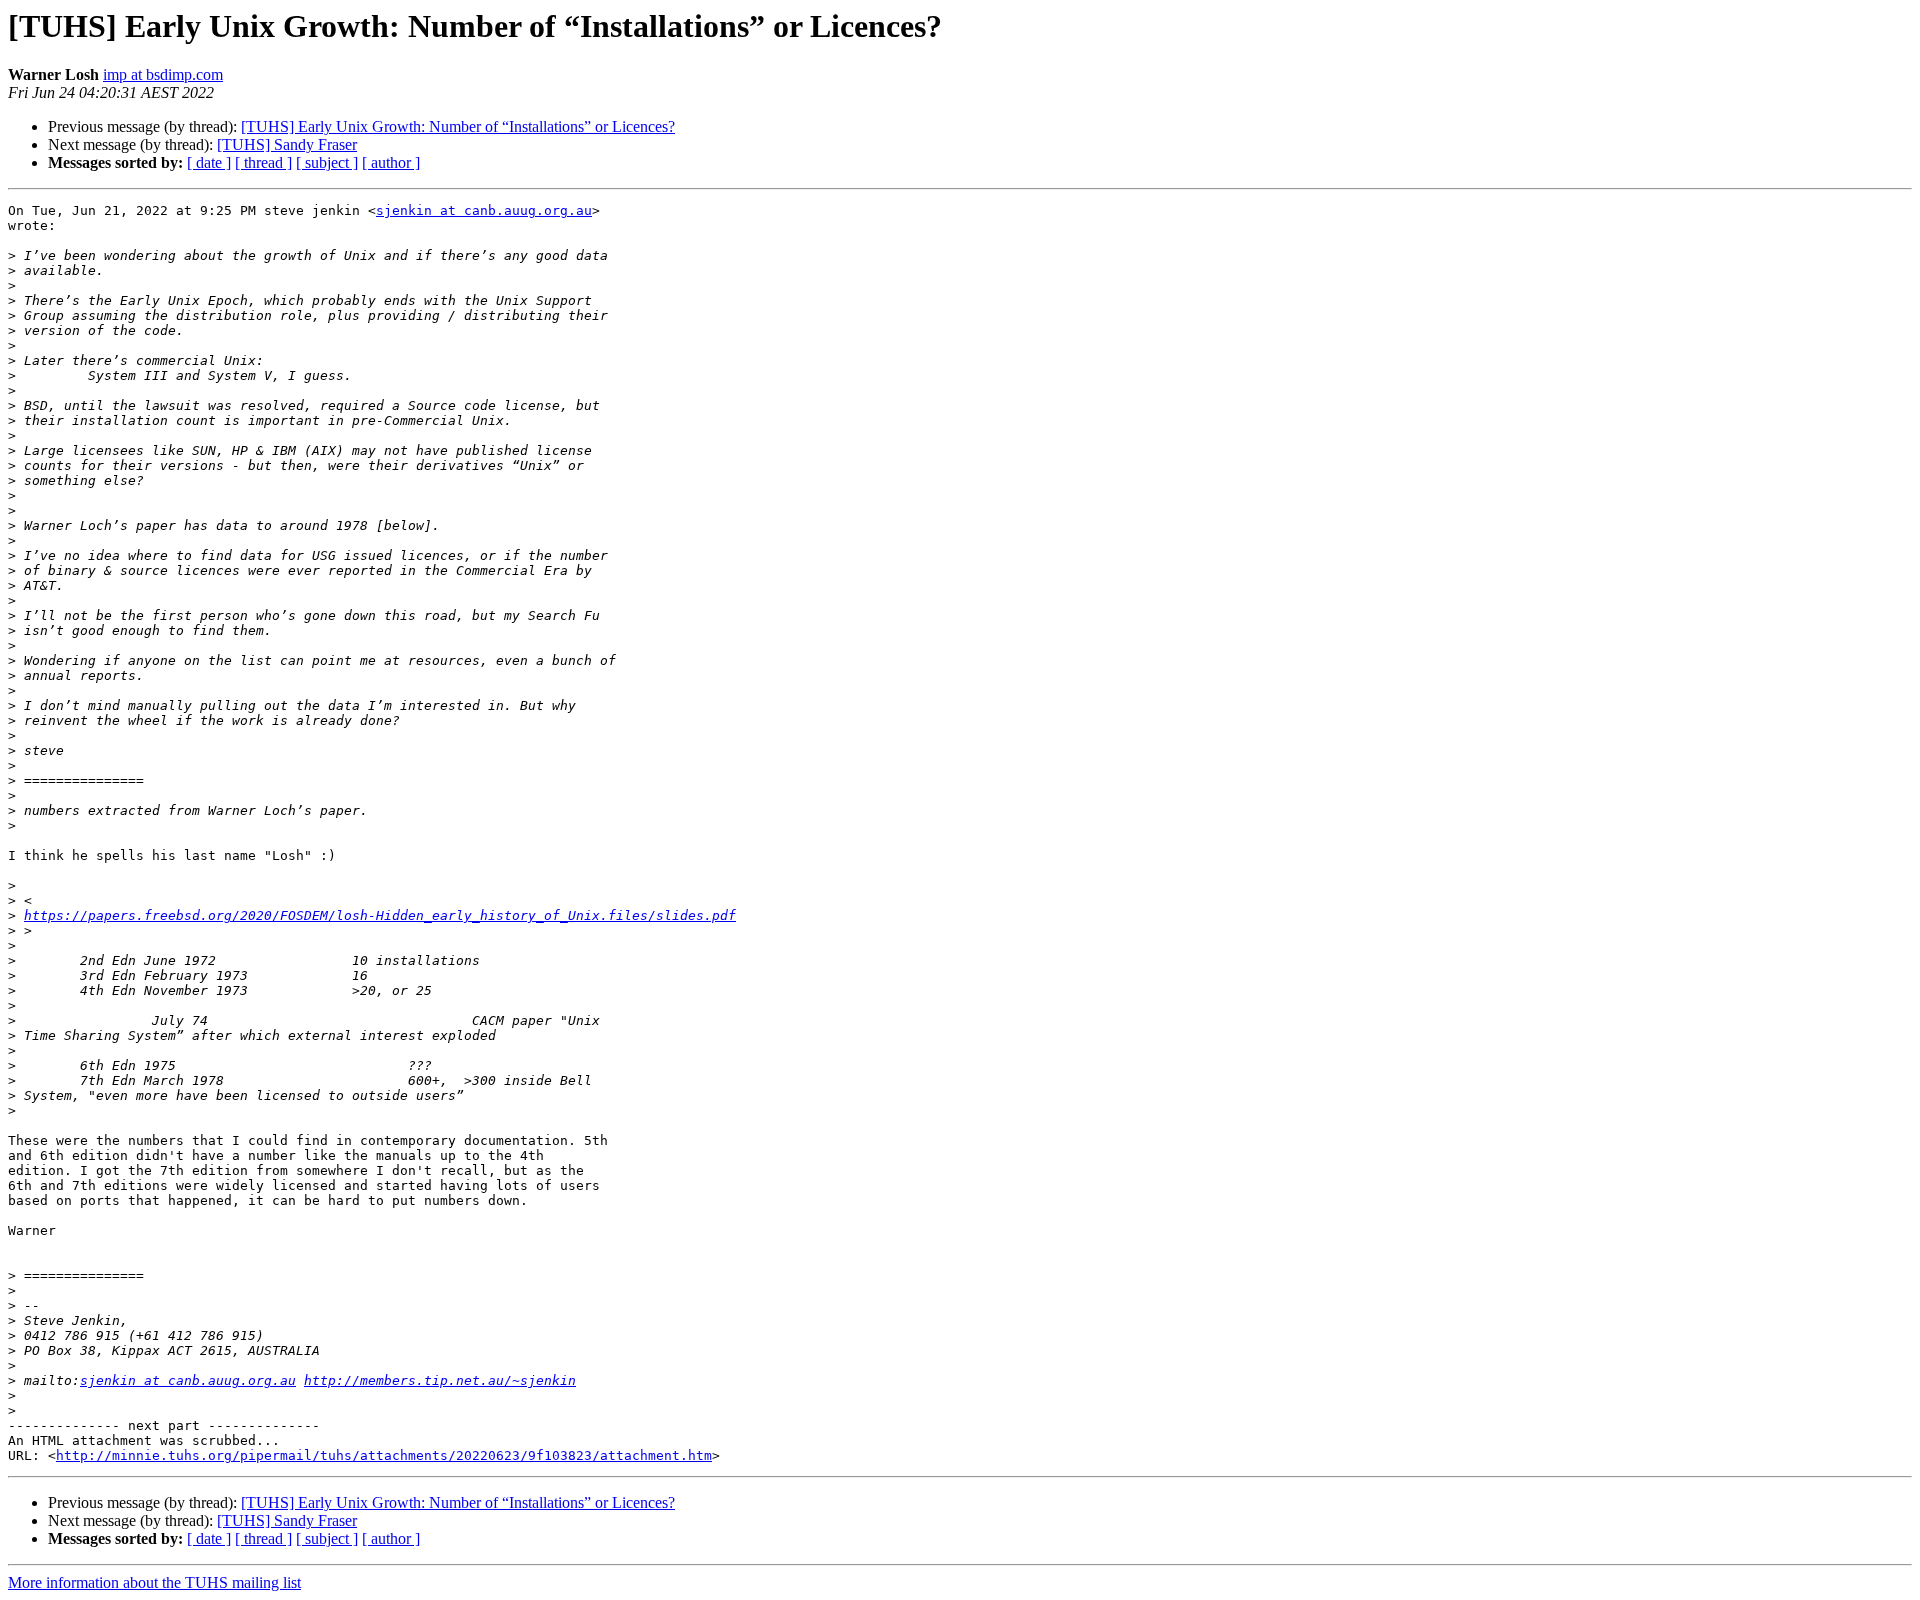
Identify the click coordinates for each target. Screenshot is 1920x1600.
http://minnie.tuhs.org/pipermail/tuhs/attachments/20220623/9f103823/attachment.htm (384, 1455)
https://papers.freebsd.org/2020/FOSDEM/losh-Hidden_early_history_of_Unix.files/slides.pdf (380, 915)
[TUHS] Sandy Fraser (287, 144)
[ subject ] (327, 162)
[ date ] (209, 162)
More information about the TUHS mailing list (154, 1582)
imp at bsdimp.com (163, 74)
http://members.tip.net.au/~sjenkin (440, 1380)
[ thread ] (263, 162)
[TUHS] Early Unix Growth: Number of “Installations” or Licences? (458, 126)
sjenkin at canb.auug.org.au (484, 210)
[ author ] (391, 162)
